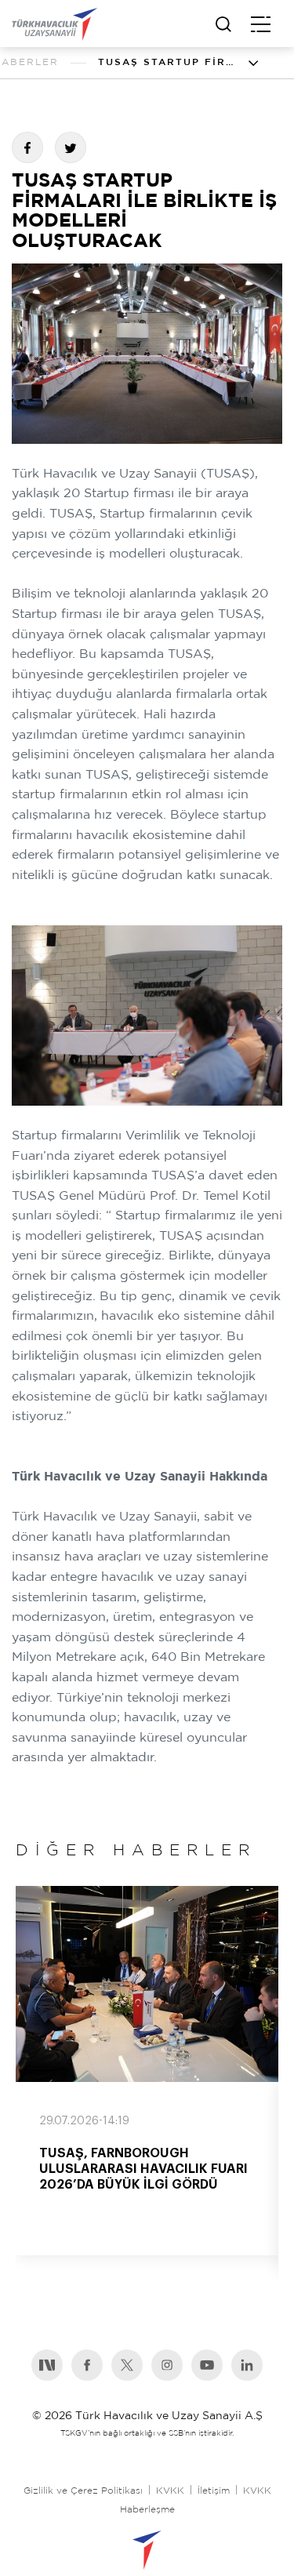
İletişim (214, 2491)
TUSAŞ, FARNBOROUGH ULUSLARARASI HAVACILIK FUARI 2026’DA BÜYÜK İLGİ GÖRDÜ (143, 2169)
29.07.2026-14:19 (84, 2121)
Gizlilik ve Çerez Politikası (83, 2491)
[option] (147, 2071)
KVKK (170, 2491)
